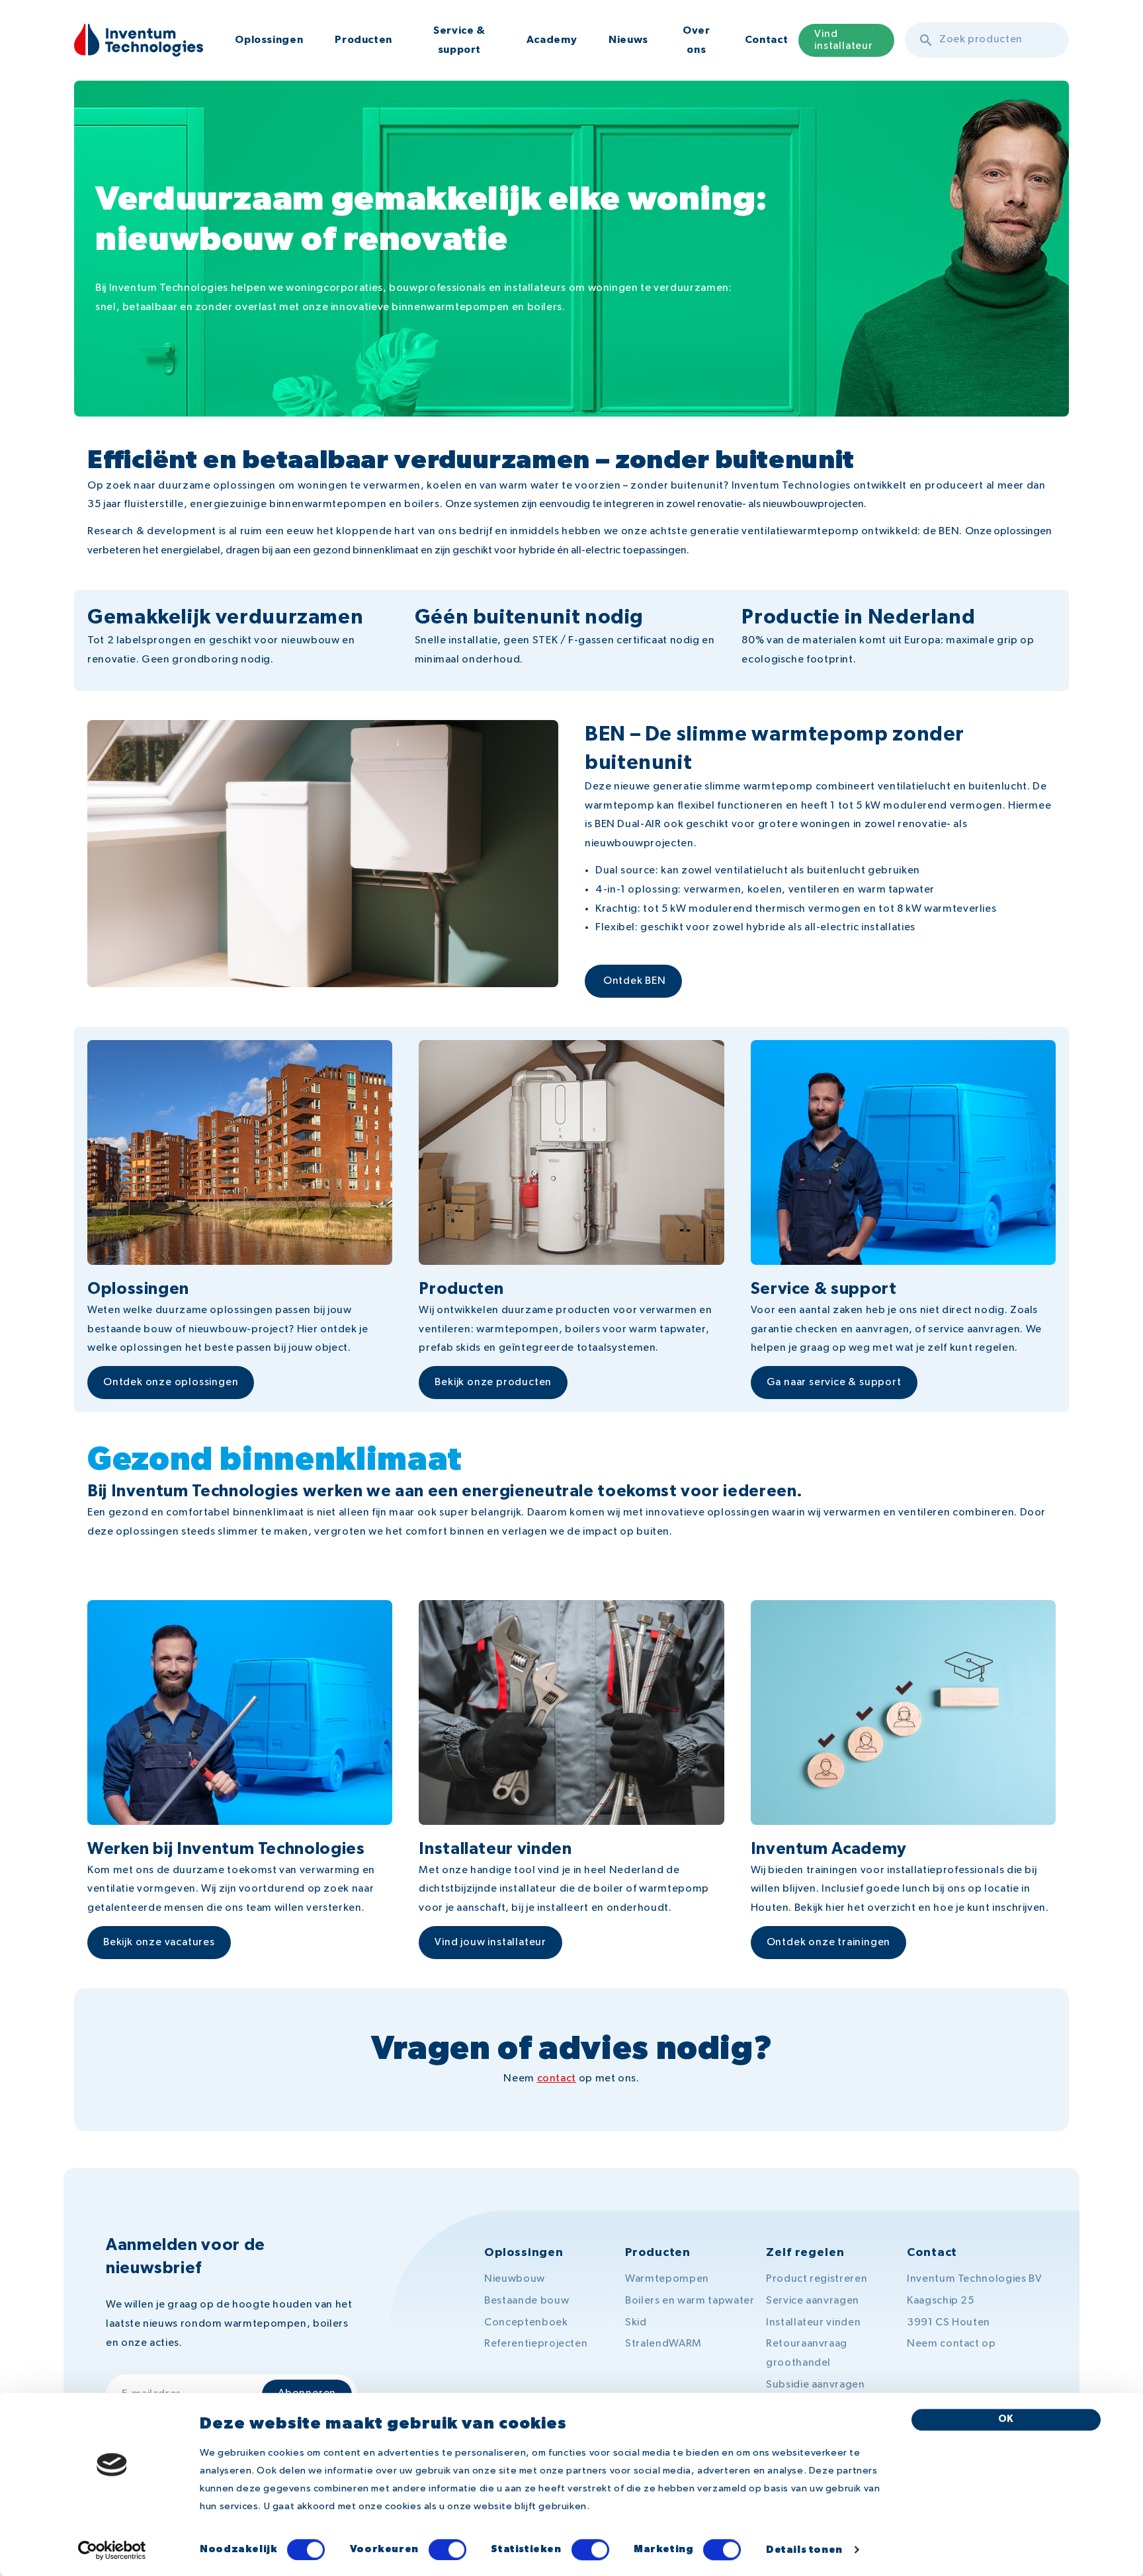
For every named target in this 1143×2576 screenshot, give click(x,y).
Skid (636, 2323)
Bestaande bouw (527, 2301)
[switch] (447, 2550)
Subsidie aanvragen (816, 2385)
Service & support (459, 40)
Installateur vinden (813, 2323)
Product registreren (817, 2279)
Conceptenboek (526, 2323)
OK (1006, 2419)
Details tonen (804, 2551)
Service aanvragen (813, 2301)
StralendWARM (663, 2344)
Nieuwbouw (515, 2279)
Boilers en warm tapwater (690, 2301)
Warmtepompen (667, 2279)
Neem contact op (952, 2344)
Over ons (697, 40)
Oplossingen (269, 40)
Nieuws (628, 40)
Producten (363, 40)
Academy (552, 40)
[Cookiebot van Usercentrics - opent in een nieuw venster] (112, 2550)
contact (557, 2079)
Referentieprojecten (536, 2344)
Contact (766, 40)
